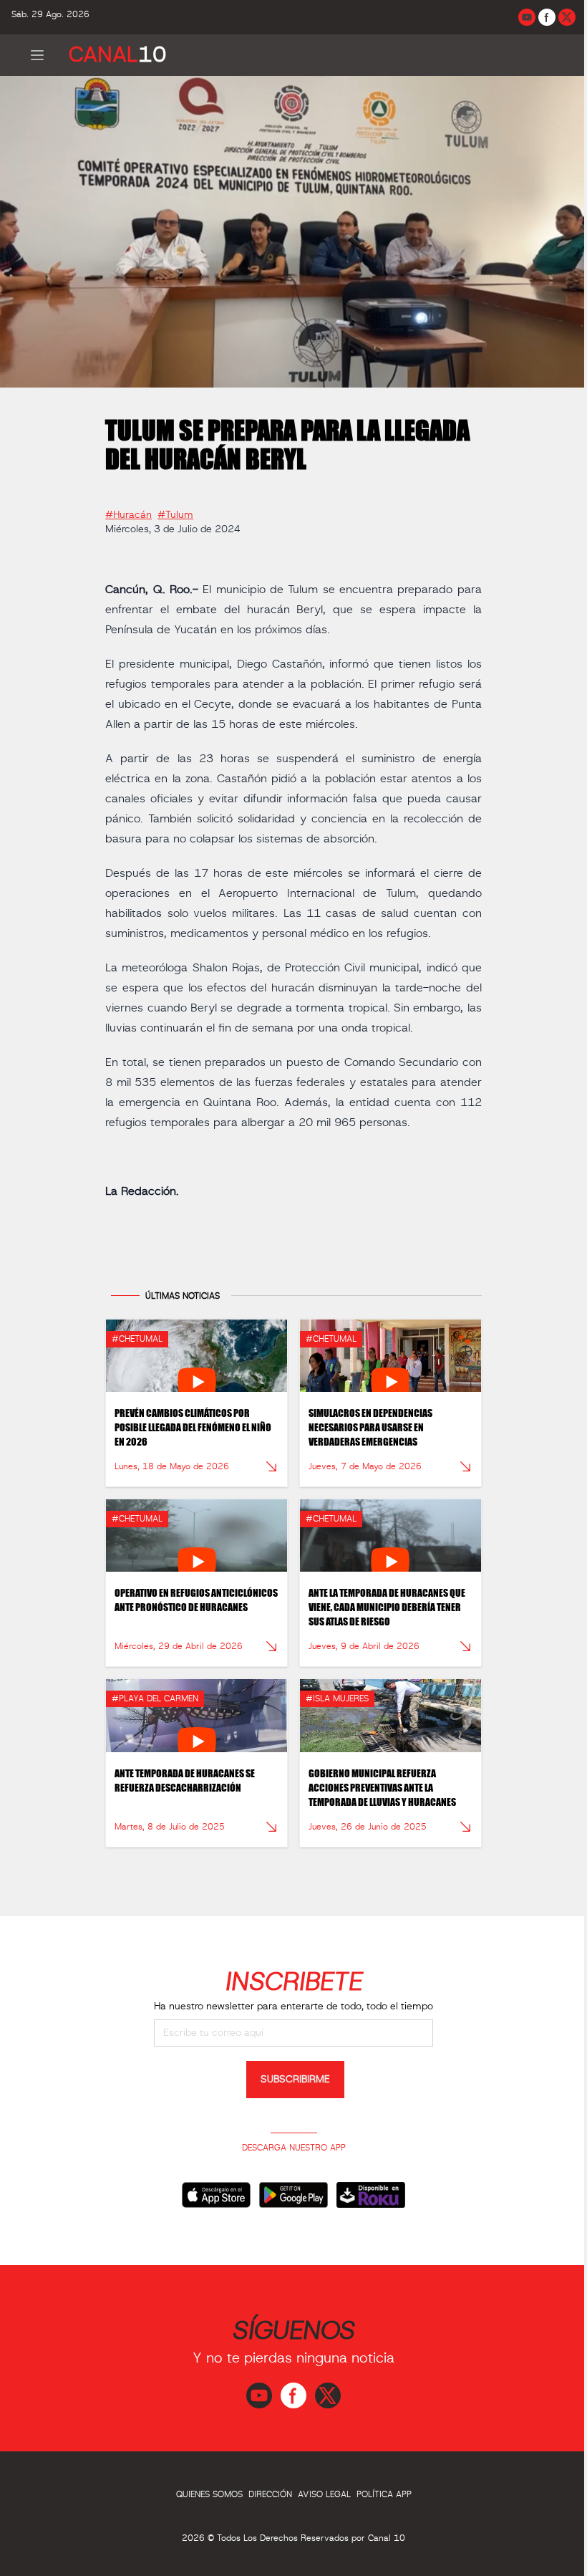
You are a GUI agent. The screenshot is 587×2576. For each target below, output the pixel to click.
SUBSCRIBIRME (295, 2080)
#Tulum (175, 515)
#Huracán (128, 515)
